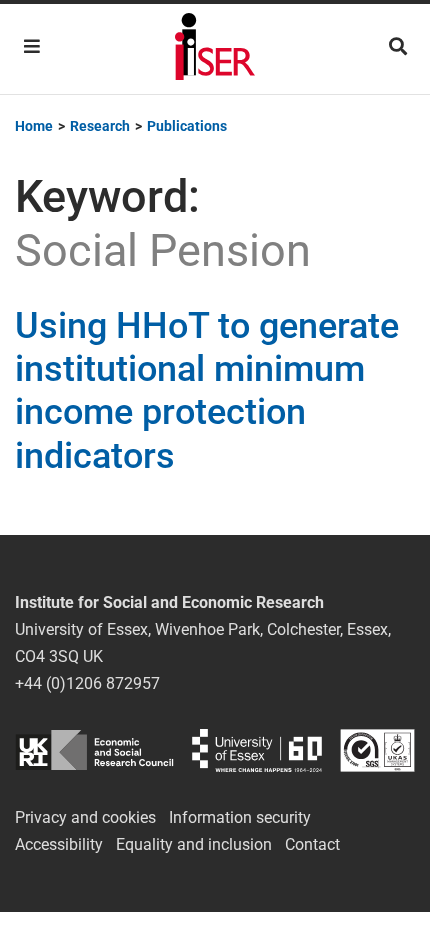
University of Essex (257, 750)
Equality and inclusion (194, 844)
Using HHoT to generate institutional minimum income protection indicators (207, 391)
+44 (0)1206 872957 (87, 683)
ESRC (94, 750)
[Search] (398, 46)
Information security (240, 817)
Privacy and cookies (85, 817)
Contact (312, 844)
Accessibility (59, 844)
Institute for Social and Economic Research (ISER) (215, 49)
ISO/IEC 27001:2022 (377, 750)
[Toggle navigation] (32, 46)
